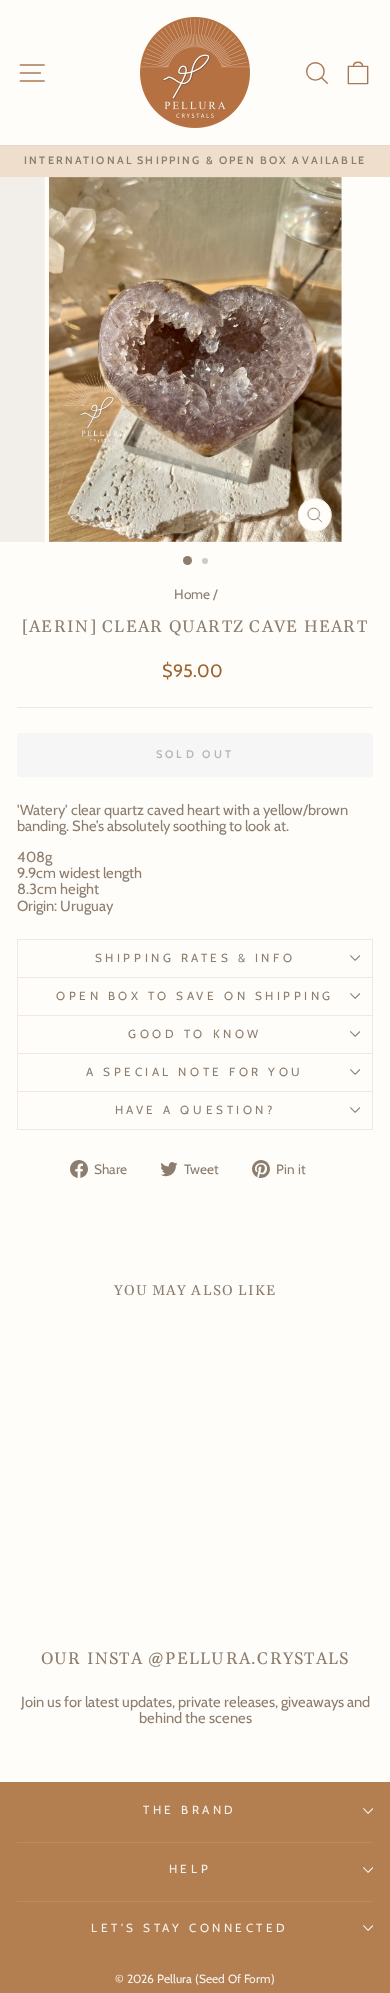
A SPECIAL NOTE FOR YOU (195, 1072)
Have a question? (195, 1110)
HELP (190, 1869)
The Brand (190, 1810)
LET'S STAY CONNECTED (190, 1928)
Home (192, 594)
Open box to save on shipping (195, 996)
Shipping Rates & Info (195, 958)
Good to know (194, 1034)
